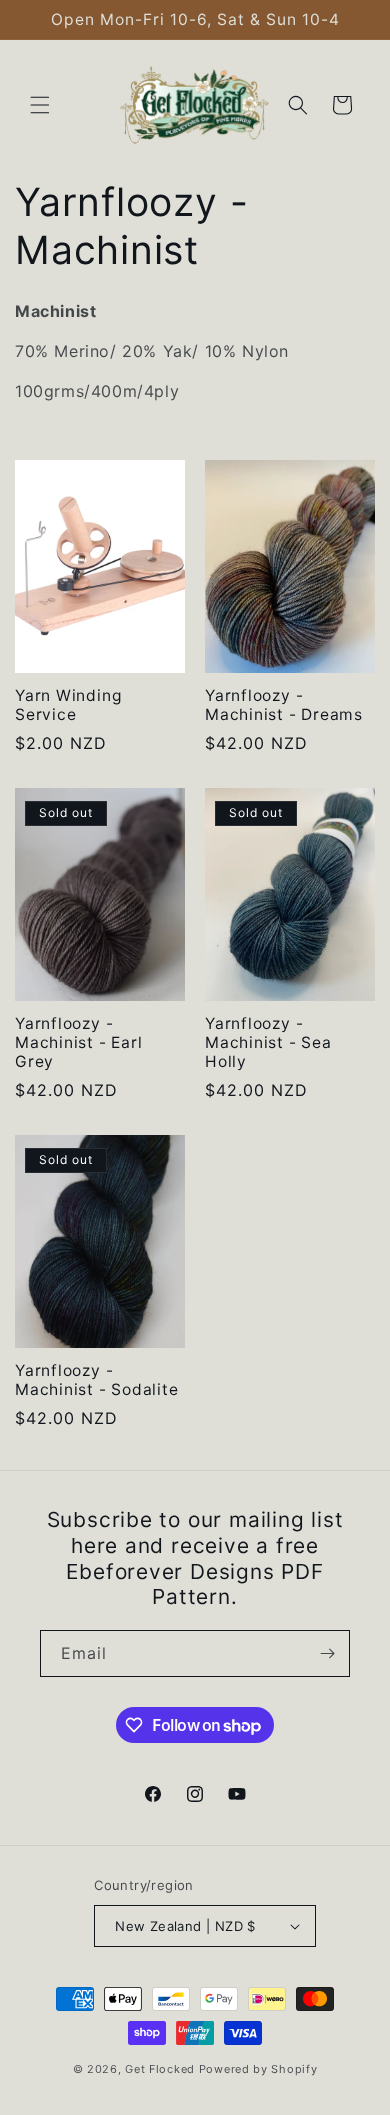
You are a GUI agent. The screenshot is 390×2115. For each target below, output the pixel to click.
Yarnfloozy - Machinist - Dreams (284, 705)
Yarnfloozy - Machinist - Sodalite (97, 1380)
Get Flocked (160, 2069)
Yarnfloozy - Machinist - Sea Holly (268, 1042)
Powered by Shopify (258, 2069)
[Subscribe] (327, 1653)
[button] (40, 105)
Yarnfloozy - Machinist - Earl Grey (78, 1042)
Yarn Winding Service (68, 705)
